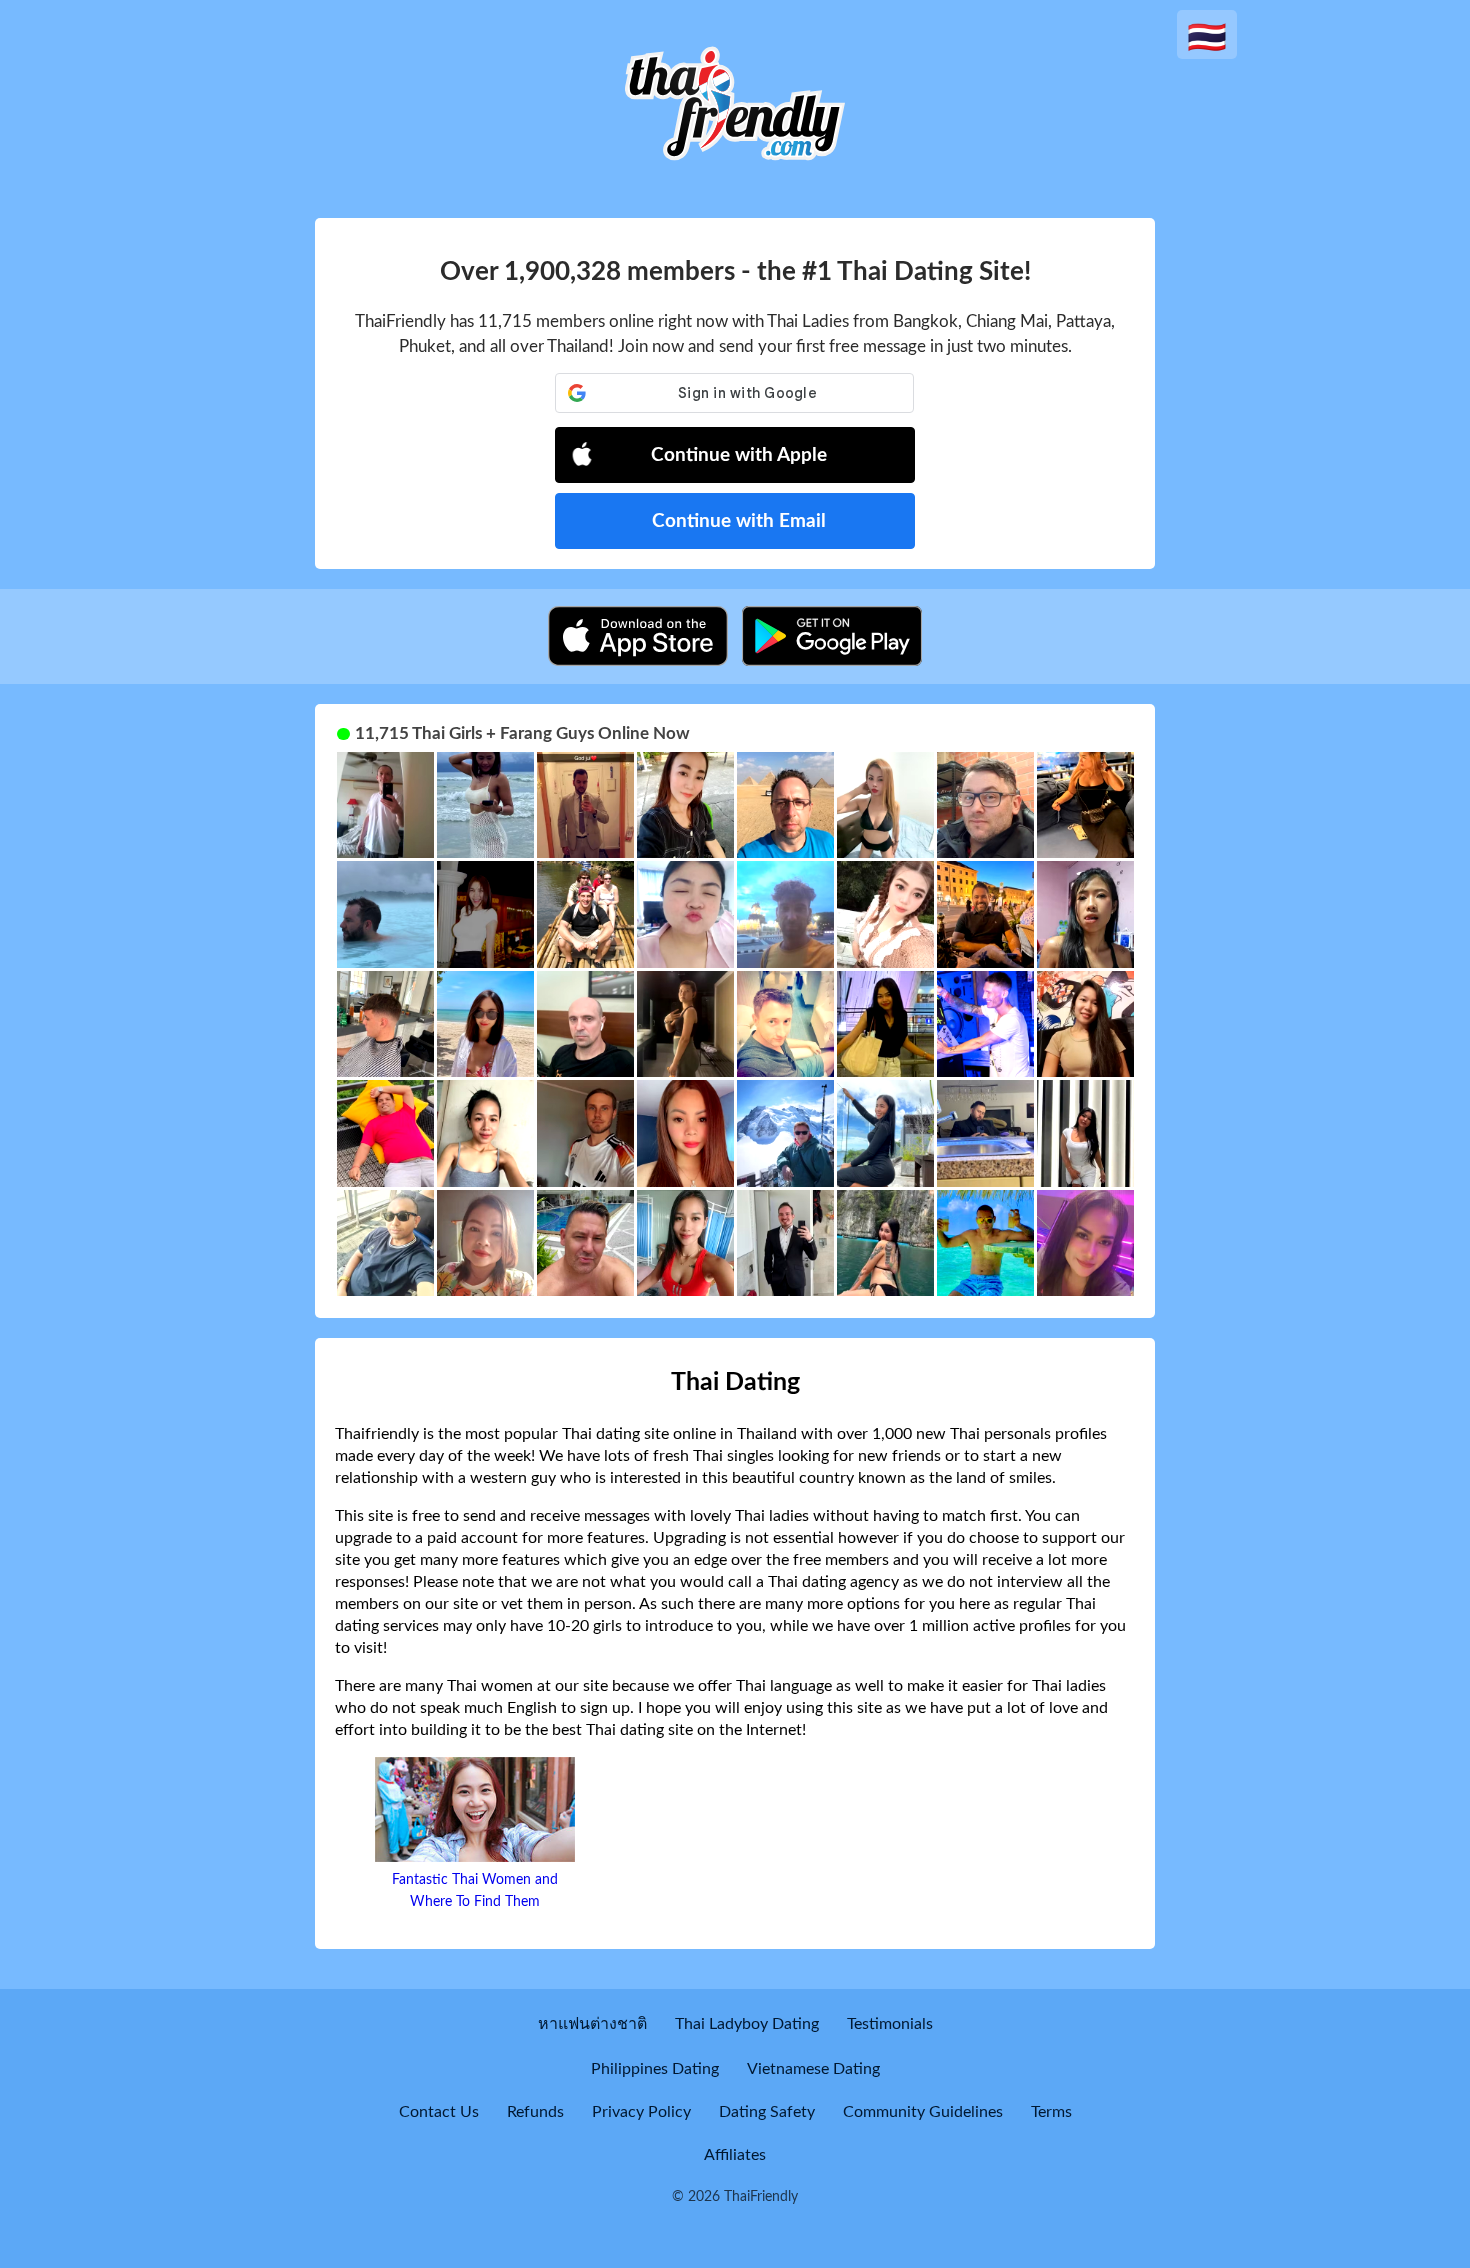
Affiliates (735, 2155)
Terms (1051, 2112)
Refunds (535, 2112)
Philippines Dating (655, 2069)
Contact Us (439, 2112)
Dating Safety (767, 2112)
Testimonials (890, 2024)
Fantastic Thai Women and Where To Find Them (475, 1891)
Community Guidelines (923, 2112)
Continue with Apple (739, 455)
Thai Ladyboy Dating (747, 2024)
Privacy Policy (641, 2112)
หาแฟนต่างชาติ (592, 2024)
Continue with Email (739, 521)
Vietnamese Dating (813, 2069)
